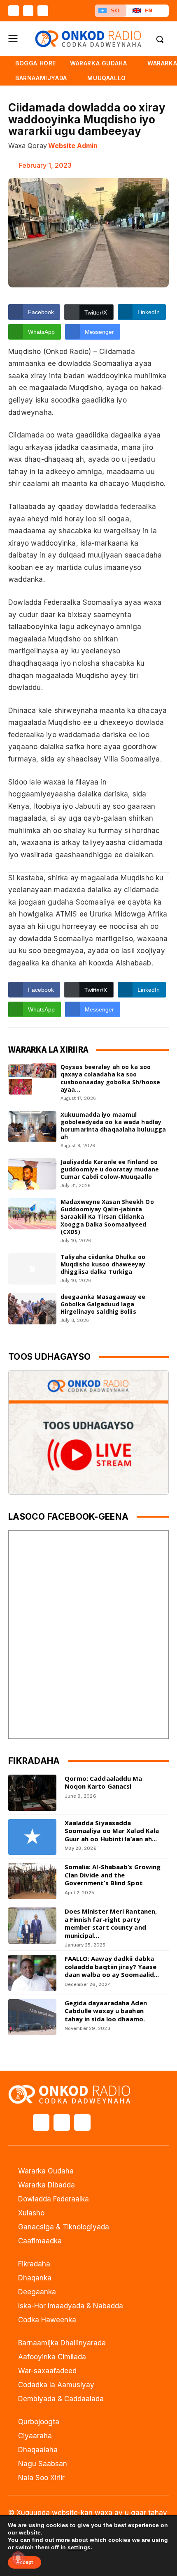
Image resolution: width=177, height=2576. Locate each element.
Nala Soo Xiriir (41, 2478)
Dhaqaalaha (38, 2450)
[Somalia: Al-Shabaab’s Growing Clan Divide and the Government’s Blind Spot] (32, 1881)
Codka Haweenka (47, 2320)
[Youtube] (43, 11)
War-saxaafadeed (47, 2371)
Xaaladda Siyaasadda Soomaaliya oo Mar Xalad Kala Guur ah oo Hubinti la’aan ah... (112, 1831)
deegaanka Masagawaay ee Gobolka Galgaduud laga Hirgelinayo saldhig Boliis (103, 1304)
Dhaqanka (35, 2278)
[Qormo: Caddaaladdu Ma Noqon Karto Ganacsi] (32, 1793)
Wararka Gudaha (46, 2171)
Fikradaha (34, 2264)
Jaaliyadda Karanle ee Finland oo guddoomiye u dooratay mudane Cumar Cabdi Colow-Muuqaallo (110, 1169)
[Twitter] (28, 11)
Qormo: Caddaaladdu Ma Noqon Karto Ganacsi (104, 1782)
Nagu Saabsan (43, 2464)
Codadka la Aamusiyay (56, 2385)
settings (79, 2547)
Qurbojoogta (39, 2422)
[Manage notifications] (18, 2558)
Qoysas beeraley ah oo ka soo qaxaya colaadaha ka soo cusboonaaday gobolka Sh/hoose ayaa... (110, 1078)
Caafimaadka (40, 2241)
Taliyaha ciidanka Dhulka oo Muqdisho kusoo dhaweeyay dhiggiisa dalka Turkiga (103, 1264)
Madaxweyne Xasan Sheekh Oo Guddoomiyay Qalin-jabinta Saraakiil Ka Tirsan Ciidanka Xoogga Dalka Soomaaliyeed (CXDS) (107, 1217)
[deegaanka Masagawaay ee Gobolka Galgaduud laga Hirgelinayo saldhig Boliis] (32, 1309)
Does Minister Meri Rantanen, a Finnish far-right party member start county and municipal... (111, 1923)
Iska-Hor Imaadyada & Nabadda (71, 2306)
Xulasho (31, 2213)
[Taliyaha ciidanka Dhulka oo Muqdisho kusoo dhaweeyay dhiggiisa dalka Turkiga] (32, 1269)
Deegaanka (37, 2292)
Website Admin (73, 146)
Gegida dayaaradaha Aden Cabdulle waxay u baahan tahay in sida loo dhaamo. (106, 2011)
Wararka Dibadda (47, 2185)
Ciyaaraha (35, 2436)
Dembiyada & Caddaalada (61, 2399)
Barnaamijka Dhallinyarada (62, 2343)
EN (149, 10)
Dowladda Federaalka (54, 2199)
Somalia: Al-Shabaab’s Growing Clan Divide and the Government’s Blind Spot (113, 1875)
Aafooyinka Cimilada (52, 2357)
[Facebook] (14, 11)
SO (115, 10)
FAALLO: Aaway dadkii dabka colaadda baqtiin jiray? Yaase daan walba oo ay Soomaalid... (112, 1966)
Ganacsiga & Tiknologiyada (64, 2227)
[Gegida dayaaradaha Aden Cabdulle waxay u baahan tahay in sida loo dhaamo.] (32, 2017)
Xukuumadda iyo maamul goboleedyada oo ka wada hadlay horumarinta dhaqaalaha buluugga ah (113, 1126)
